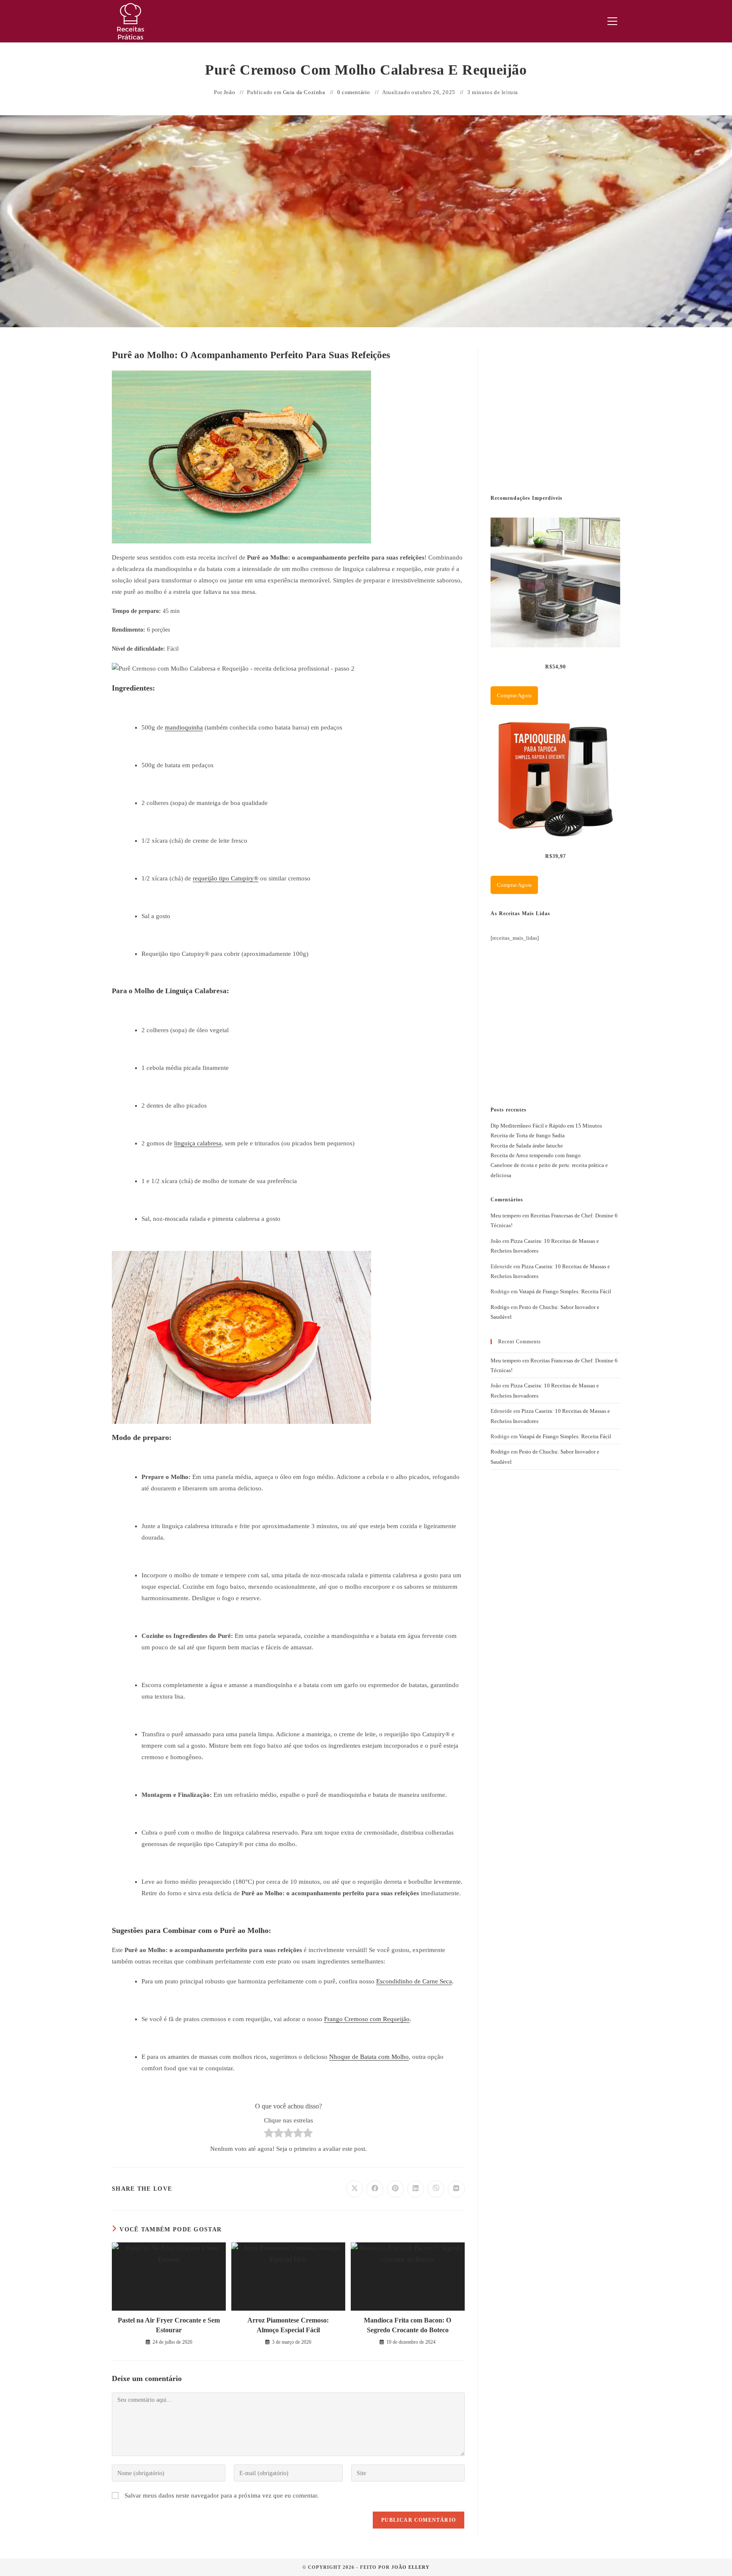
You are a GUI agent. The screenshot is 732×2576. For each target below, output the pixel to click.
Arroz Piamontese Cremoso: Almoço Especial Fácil (288, 2325)
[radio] (269, 2135)
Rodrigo (500, 1307)
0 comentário (354, 92)
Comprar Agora (514, 695)
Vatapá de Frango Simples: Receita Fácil (565, 1291)
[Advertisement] (554, 412)
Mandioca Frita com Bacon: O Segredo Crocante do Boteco (408, 2325)
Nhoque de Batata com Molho (369, 2057)
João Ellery (410, 2567)
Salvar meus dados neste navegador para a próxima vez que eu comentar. (222, 2495)
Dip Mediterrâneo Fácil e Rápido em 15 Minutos (546, 1126)
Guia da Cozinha (304, 92)
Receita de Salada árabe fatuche (527, 1146)
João (229, 92)
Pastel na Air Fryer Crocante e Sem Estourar (169, 2325)
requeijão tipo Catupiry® (226, 878)
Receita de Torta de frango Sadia (528, 1135)
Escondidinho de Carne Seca (414, 1981)
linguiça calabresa (198, 1143)
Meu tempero (506, 1216)
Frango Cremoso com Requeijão (367, 2019)
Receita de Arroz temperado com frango (536, 1155)
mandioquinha (184, 727)
